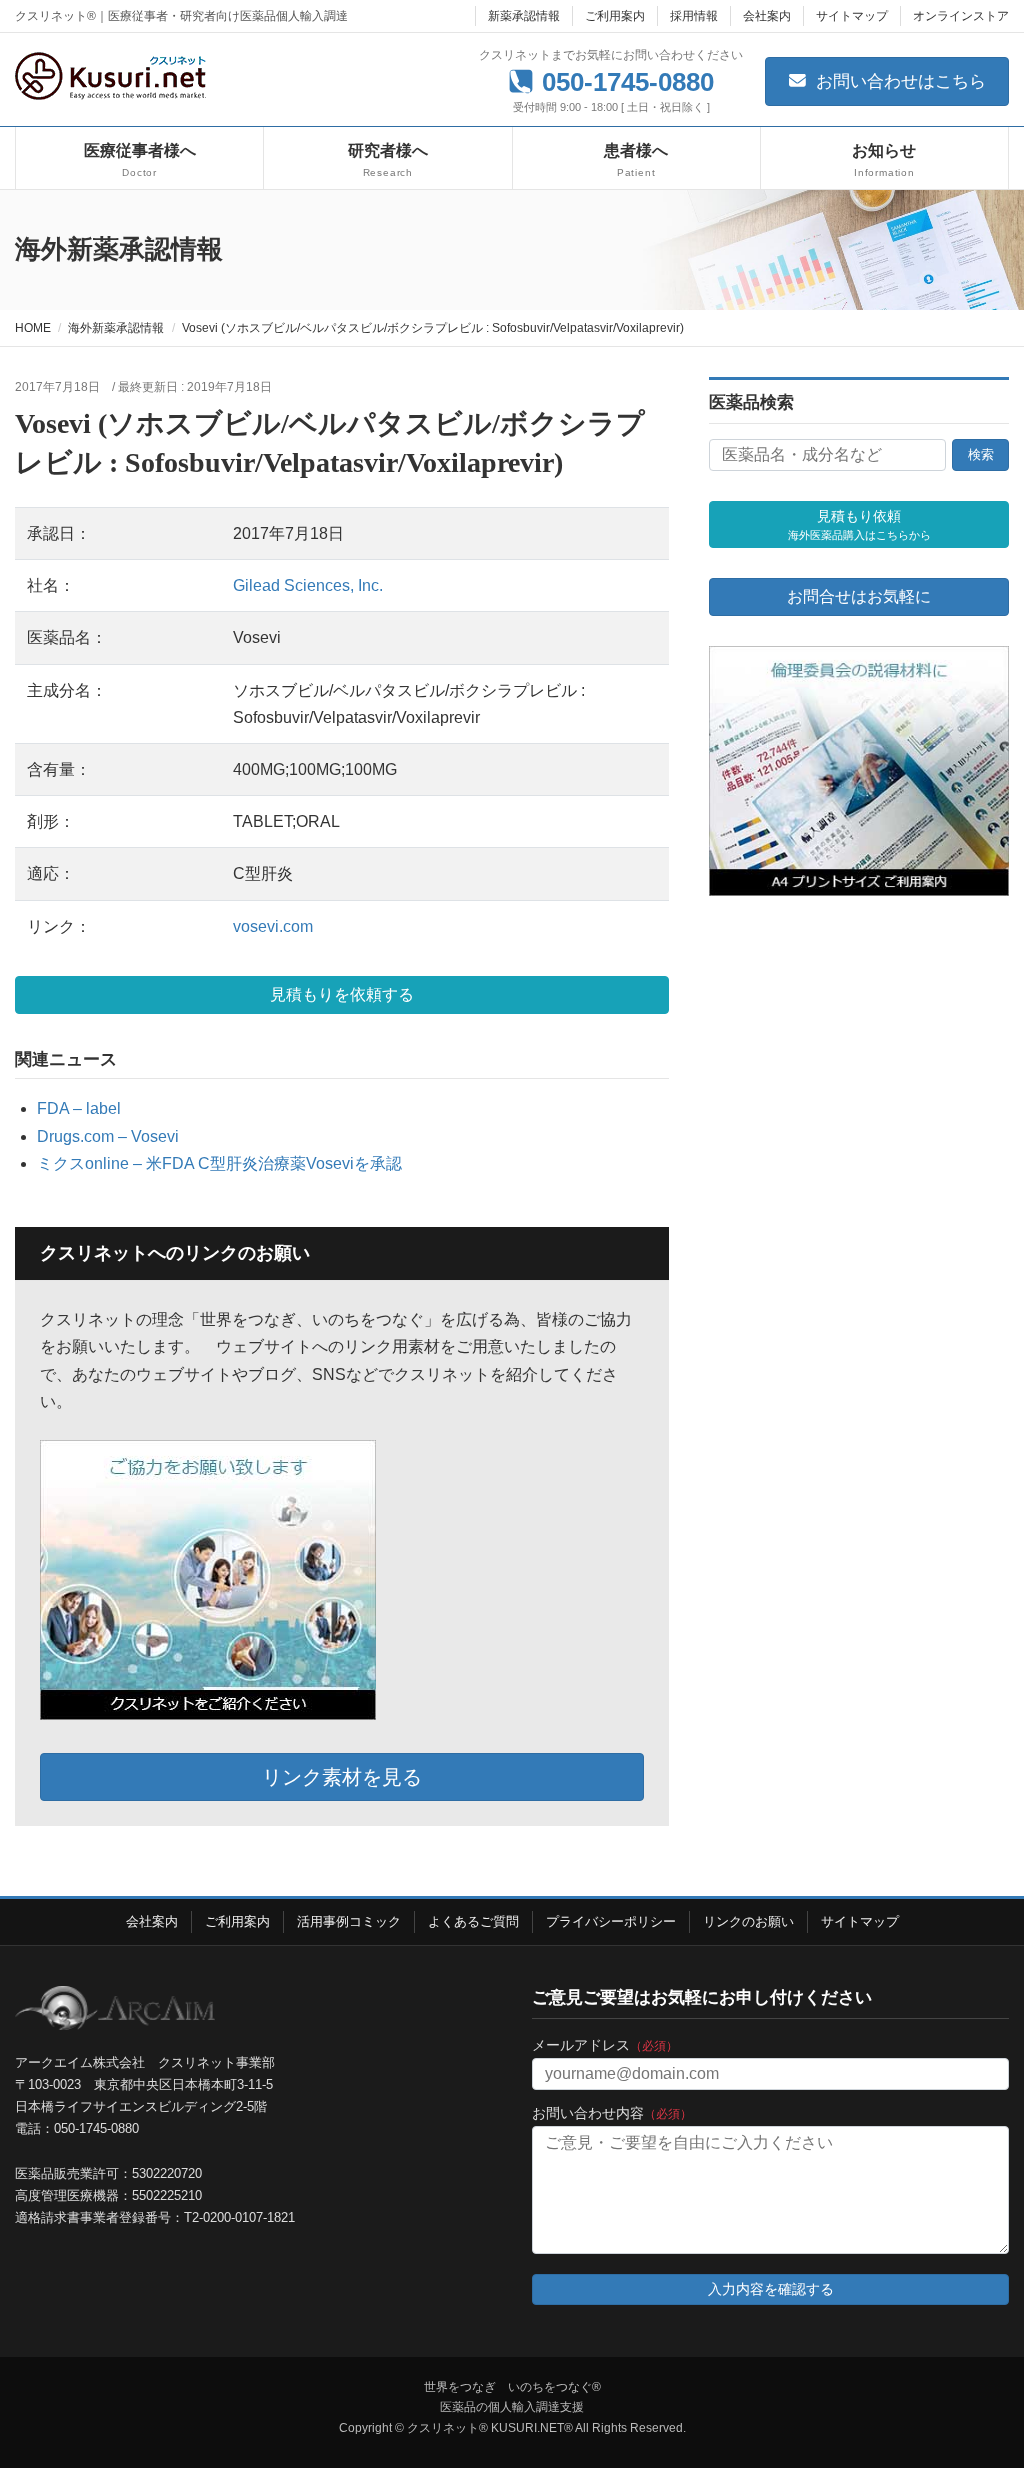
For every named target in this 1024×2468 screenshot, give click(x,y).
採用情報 (694, 16)
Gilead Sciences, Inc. (308, 585)
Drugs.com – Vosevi (108, 1136)
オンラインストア (961, 16)
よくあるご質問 (473, 1921)
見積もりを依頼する (342, 994)
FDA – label (79, 1108)
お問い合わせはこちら (898, 81)
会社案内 (767, 16)
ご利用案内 (615, 16)
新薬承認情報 (524, 16)
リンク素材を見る (342, 1777)
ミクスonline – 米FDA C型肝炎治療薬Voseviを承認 (219, 1163)
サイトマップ (852, 16)
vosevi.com (273, 926)
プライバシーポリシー (611, 1921)
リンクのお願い (748, 1921)
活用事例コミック (349, 1921)
